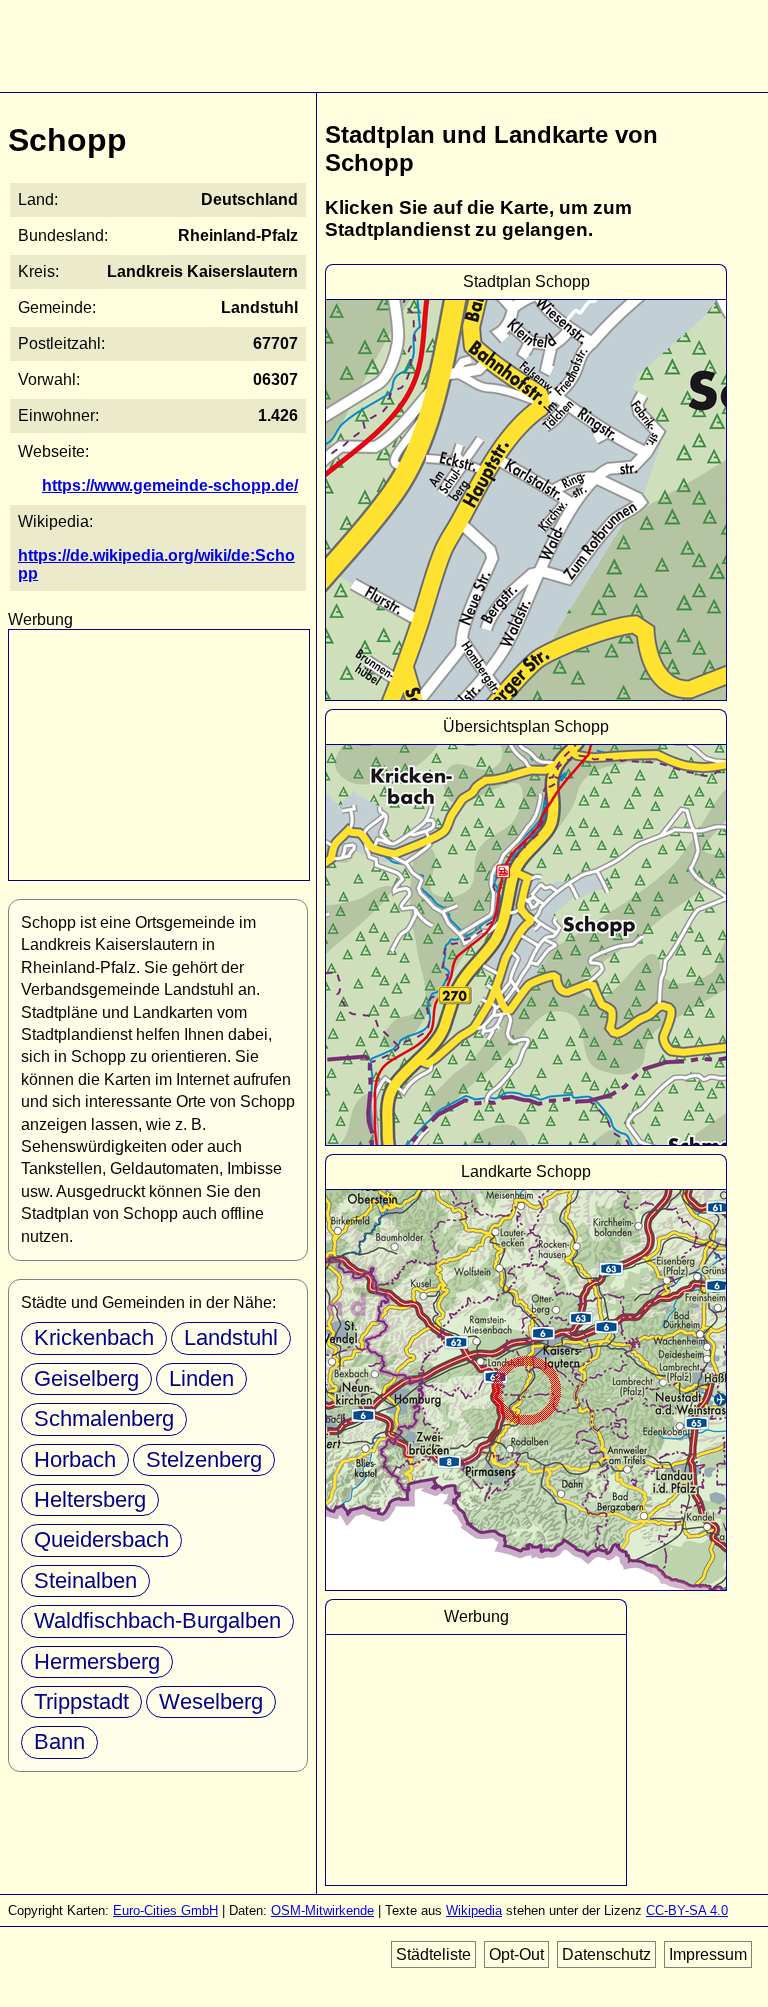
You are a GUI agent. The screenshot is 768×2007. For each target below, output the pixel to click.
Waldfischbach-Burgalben (157, 1620)
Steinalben (85, 1580)
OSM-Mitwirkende (322, 1910)
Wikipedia (474, 1910)
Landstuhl (231, 1337)
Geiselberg (86, 1378)
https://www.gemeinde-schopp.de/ (170, 485)
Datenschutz (606, 1954)
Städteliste (433, 1954)
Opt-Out (516, 1954)
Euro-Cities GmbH (165, 1910)
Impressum (708, 1954)
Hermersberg (97, 1661)
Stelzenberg (204, 1459)
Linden (201, 1378)
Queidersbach (101, 1539)
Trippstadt (81, 1701)
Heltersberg (90, 1499)
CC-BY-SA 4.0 (687, 1910)
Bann (59, 1741)
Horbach (75, 1459)
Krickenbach (94, 1337)
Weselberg (211, 1701)
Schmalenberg (104, 1418)
